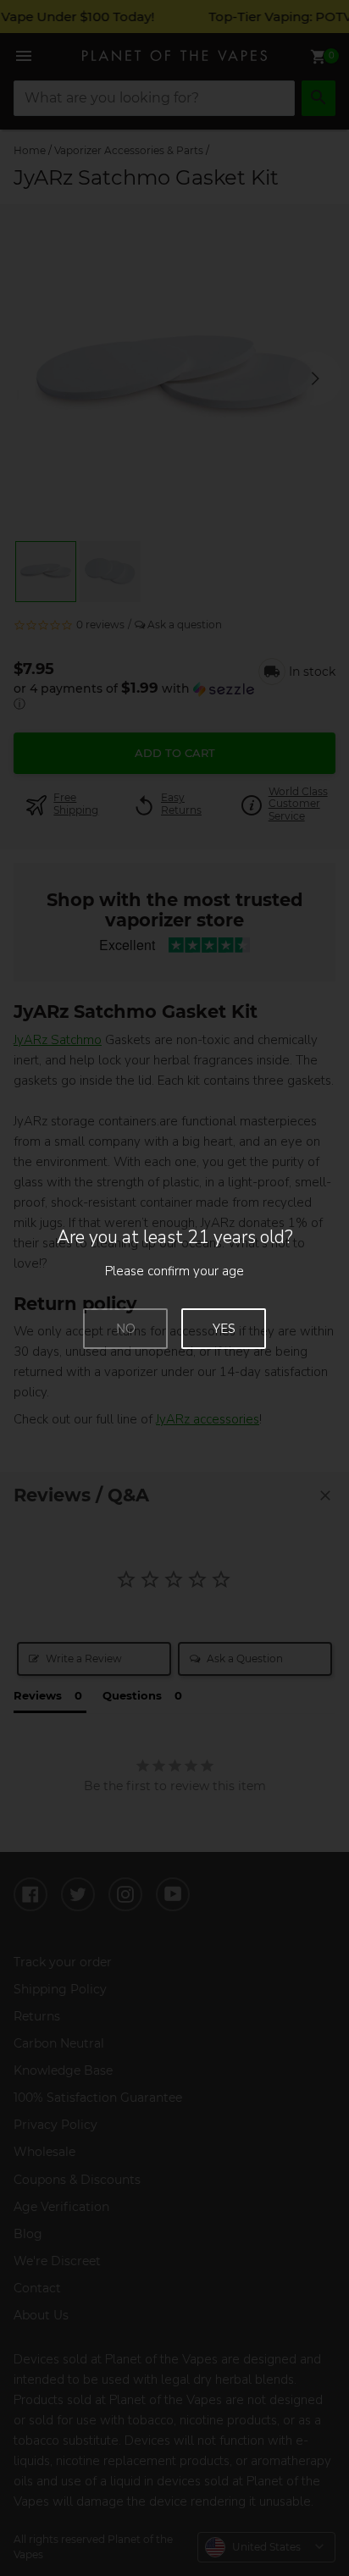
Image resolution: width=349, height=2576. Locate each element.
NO (126, 1329)
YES (224, 1329)
